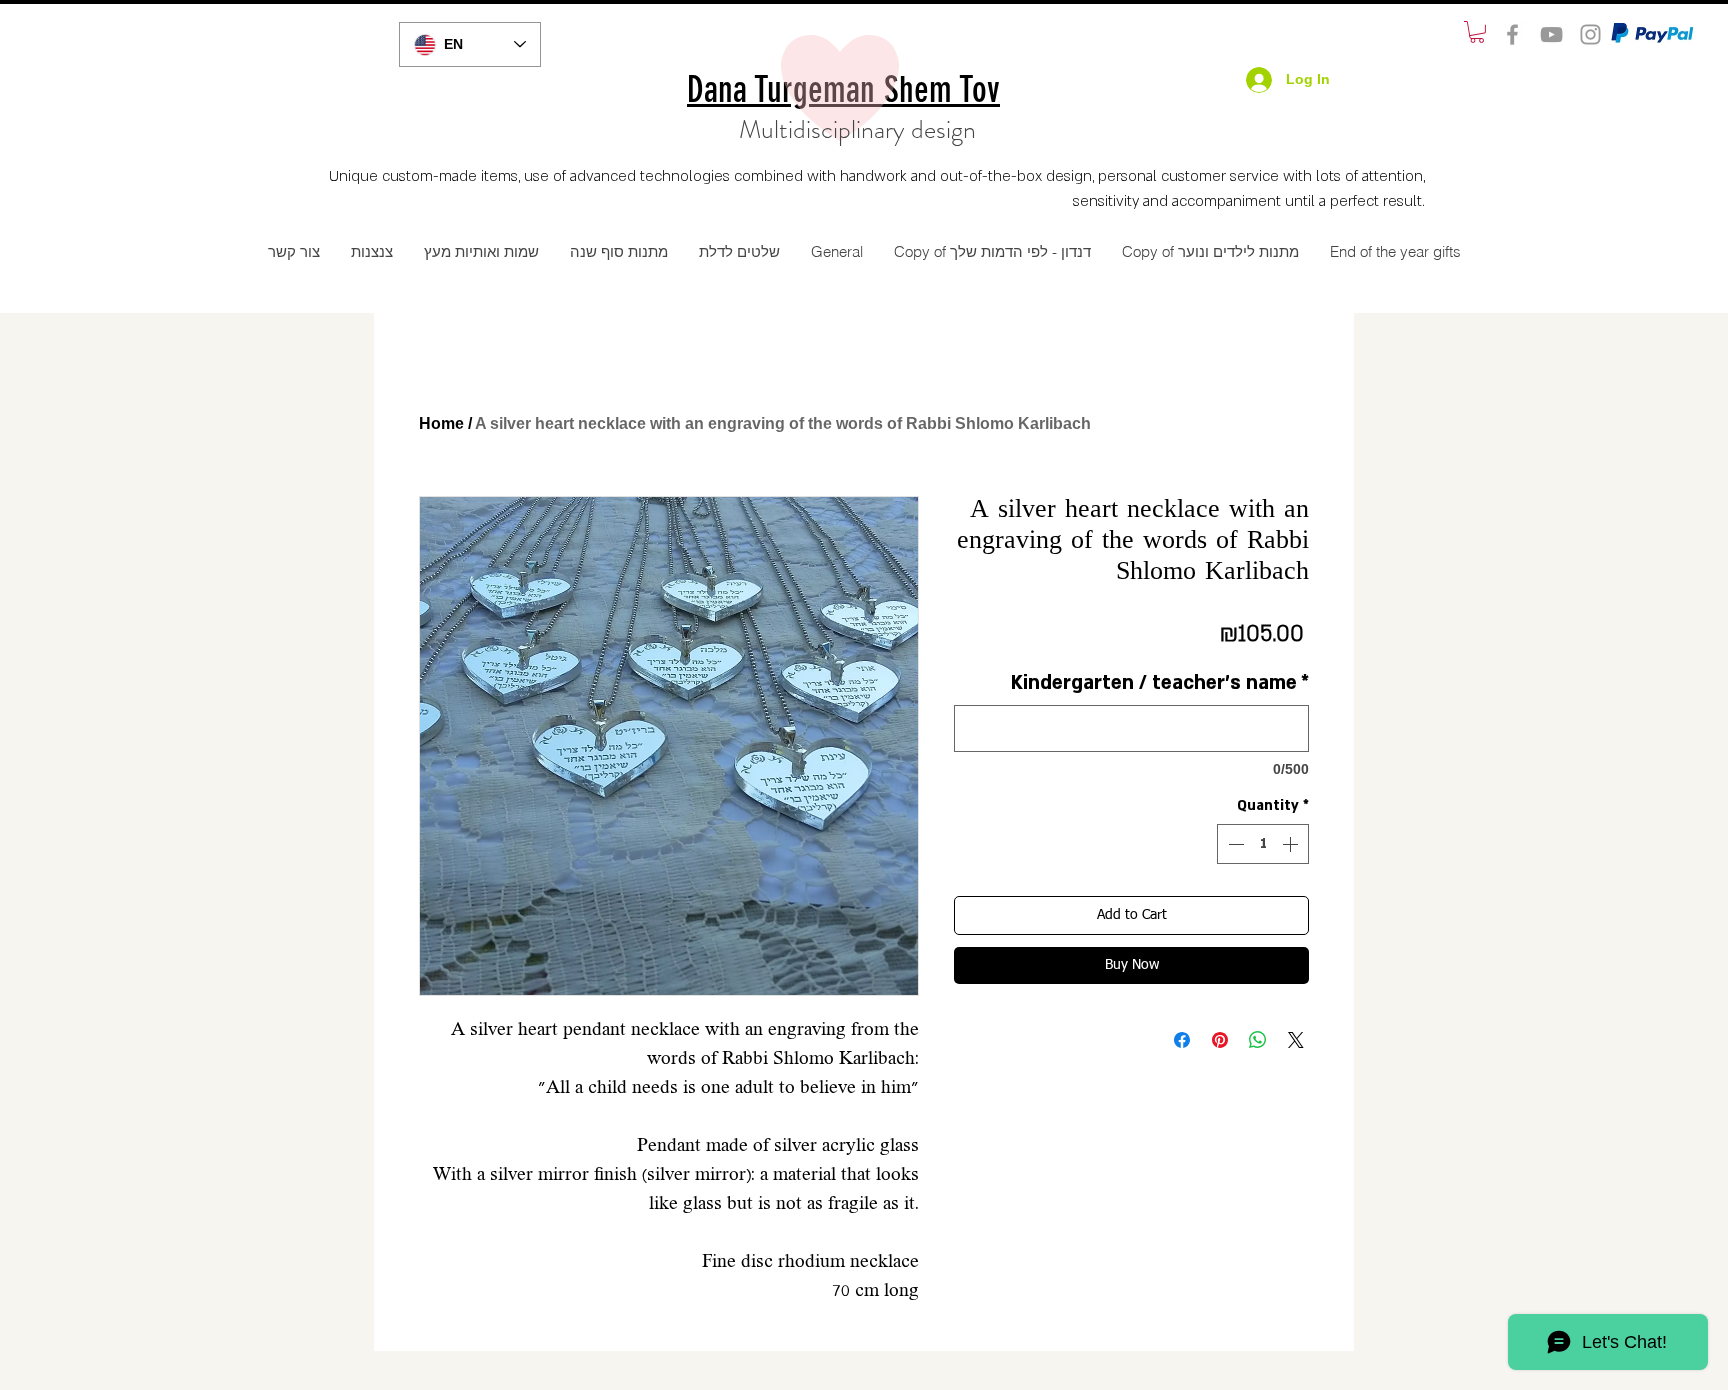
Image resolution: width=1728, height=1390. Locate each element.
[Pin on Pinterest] (1220, 1040)
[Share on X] (1296, 1040)
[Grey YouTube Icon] (1551, 34)
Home (441, 423)
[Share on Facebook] (1182, 1040)
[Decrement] (1234, 844)
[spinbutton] (1263, 844)
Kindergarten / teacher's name (1160, 683)
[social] (1512, 34)
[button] (1477, 32)
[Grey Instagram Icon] (1590, 34)
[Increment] (1292, 844)
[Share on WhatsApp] (1258, 1040)
